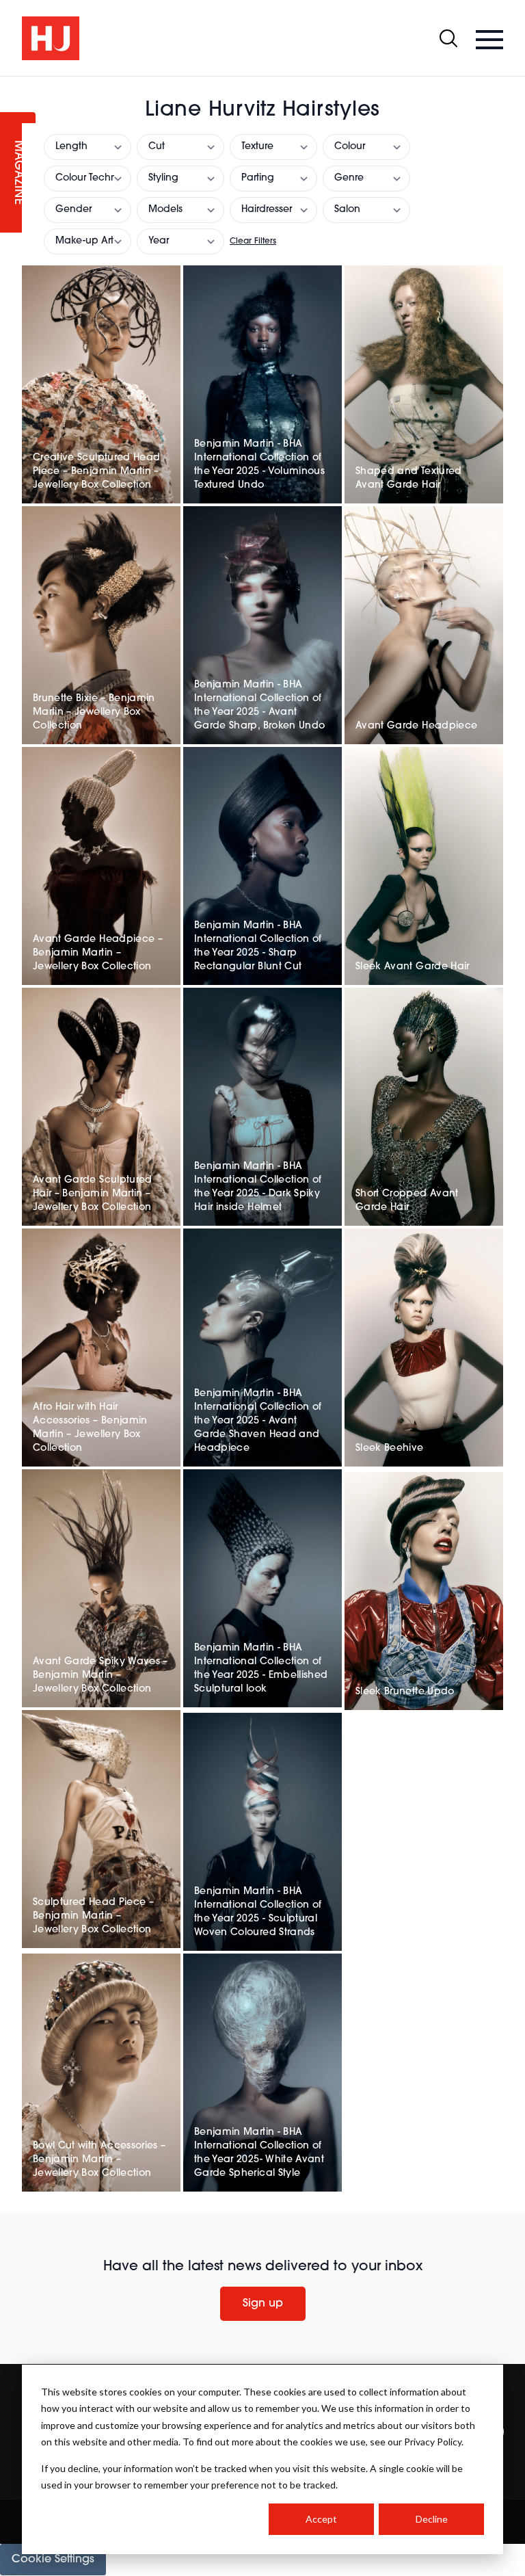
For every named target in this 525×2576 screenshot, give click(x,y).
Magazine (18, 173)
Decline (432, 2519)
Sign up (263, 2304)
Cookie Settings (53, 2560)
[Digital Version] (11, 85)
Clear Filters (253, 241)
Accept (321, 2519)
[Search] (448, 38)
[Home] (51, 38)
